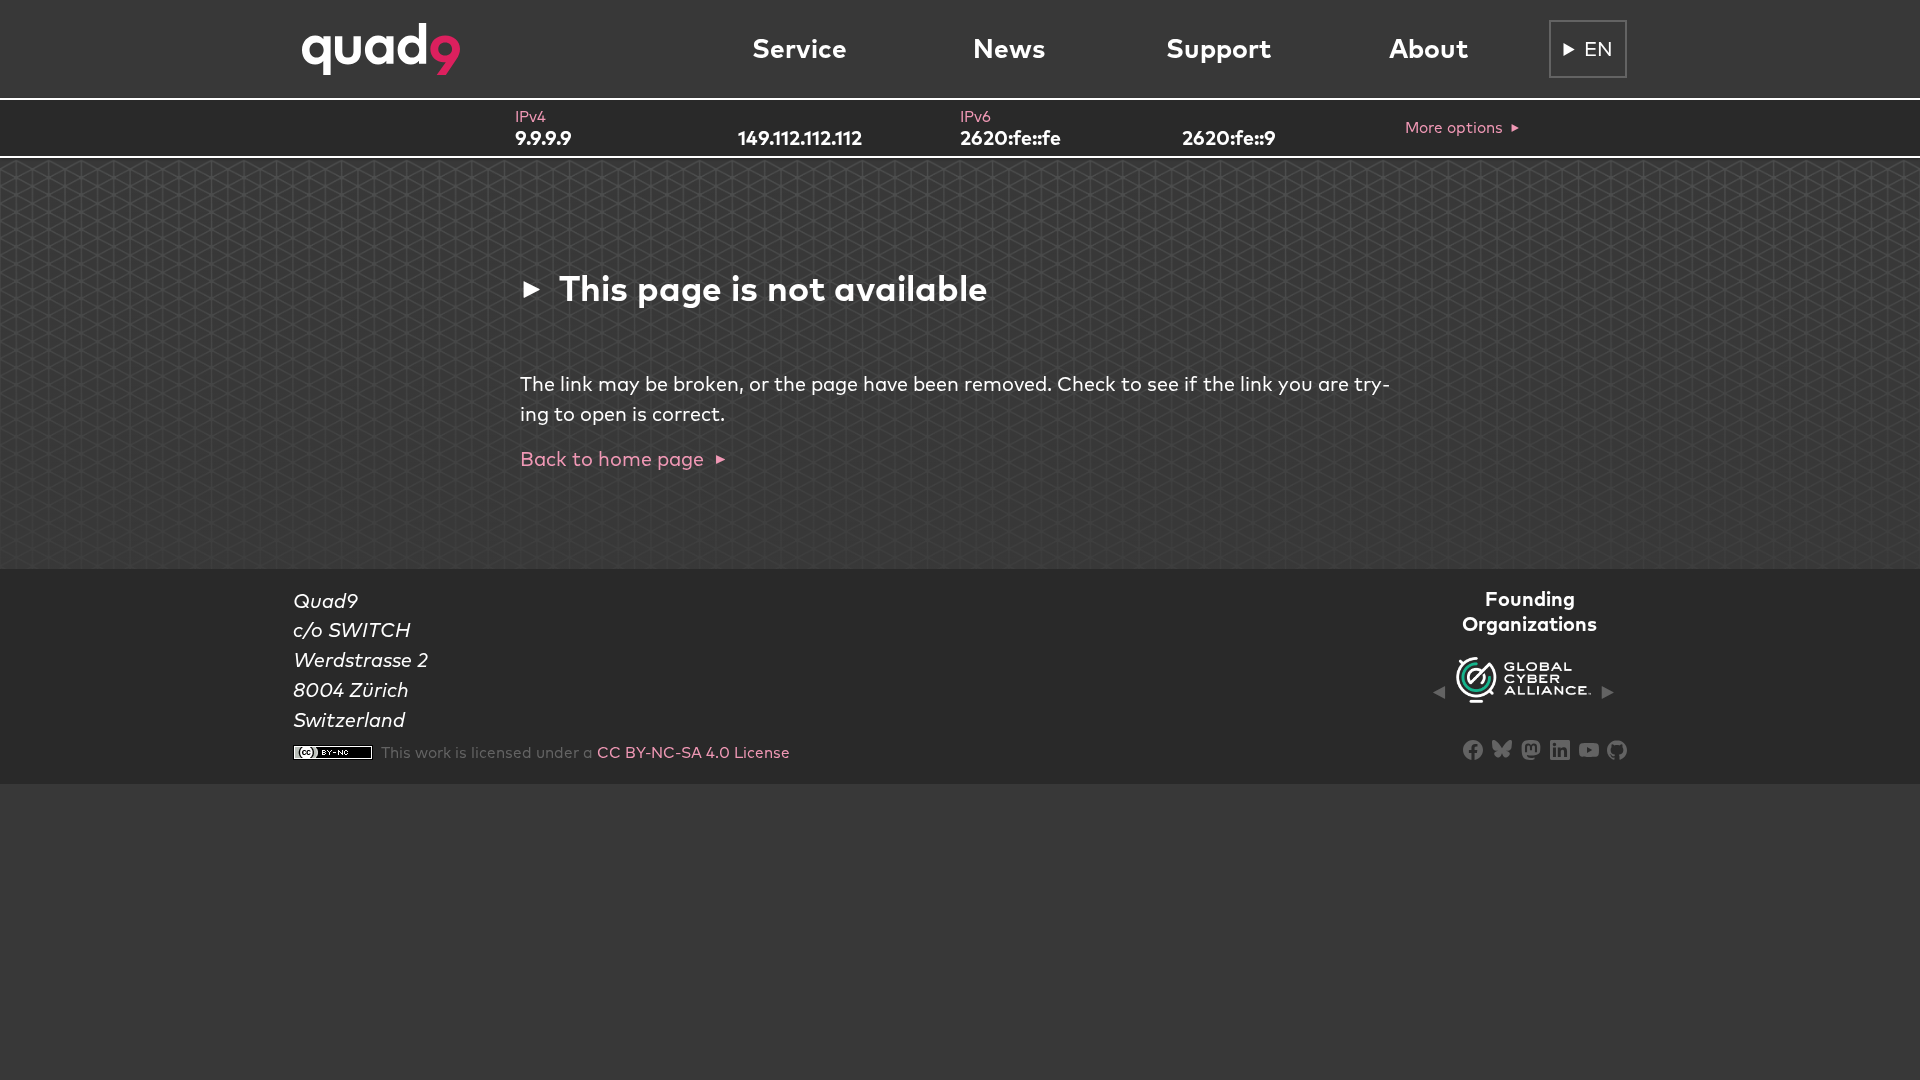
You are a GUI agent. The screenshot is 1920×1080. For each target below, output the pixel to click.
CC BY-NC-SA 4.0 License (693, 752)
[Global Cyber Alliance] (1523, 691)
